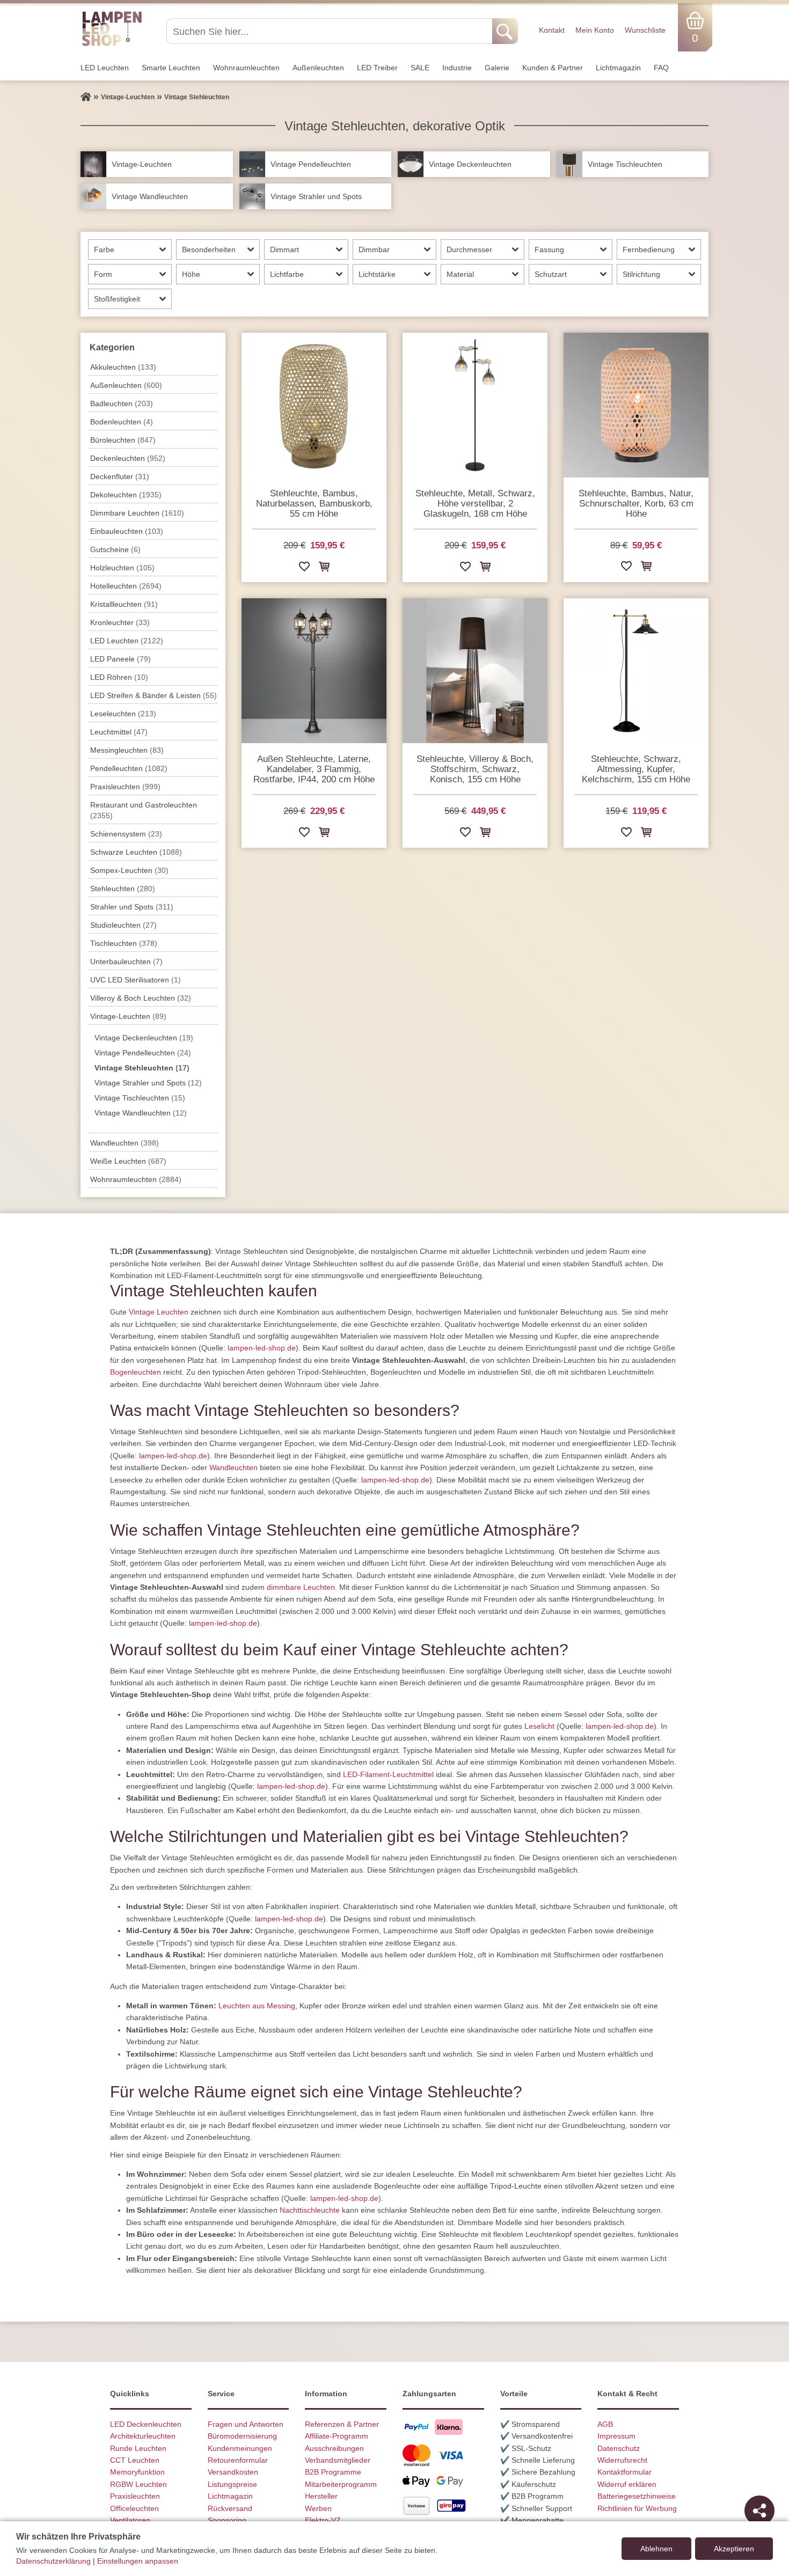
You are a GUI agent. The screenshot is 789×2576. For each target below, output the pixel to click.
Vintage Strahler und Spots (148, 1083)
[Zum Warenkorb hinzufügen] (324, 568)
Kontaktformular (624, 2472)
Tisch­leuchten (124, 943)
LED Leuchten (105, 68)
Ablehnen (656, 2549)
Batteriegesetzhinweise (637, 2496)
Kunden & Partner (553, 68)
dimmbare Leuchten (301, 1587)
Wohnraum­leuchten (246, 68)
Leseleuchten (123, 714)
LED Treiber (377, 68)
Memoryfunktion (137, 2472)
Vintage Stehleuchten (142, 1068)
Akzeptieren (734, 2549)
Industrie (457, 68)
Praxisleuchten (125, 787)
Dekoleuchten (126, 495)
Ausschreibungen (334, 2448)
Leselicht (539, 1726)
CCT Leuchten (135, 2460)
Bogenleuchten (136, 1372)
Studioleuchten (123, 925)
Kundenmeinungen (240, 2448)
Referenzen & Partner (342, 2424)
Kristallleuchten (124, 604)
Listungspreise (232, 2484)
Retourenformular (238, 2460)
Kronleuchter (120, 622)
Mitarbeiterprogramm (341, 2484)
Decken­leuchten (128, 458)
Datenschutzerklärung (53, 2561)
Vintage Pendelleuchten (143, 1053)
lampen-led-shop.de (262, 1348)
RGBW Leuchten (138, 2484)
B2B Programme (333, 2472)
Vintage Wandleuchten (141, 1113)
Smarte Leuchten (171, 68)
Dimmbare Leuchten (137, 513)
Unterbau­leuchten (126, 962)
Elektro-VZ (323, 2520)
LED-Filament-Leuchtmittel (388, 1774)
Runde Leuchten (138, 2448)
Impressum (616, 2436)
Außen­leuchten (318, 68)
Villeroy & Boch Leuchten (141, 998)
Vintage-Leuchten (128, 1016)
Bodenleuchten (122, 422)
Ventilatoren (130, 2520)
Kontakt (552, 30)
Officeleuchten (134, 2508)
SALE (420, 68)
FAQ (661, 68)
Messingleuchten (127, 750)
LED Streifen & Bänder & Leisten (154, 695)
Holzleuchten (122, 568)
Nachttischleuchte (310, 2210)
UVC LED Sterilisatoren (136, 980)
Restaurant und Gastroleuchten (144, 810)
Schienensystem (126, 834)
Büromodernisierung (242, 2436)
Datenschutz (619, 2448)
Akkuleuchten (123, 367)
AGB (605, 2424)
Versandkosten (233, 2472)
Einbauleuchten (127, 531)
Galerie (497, 68)
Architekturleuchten (143, 2436)
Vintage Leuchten (159, 1312)
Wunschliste (645, 30)
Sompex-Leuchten (129, 870)
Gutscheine (115, 549)
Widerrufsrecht (622, 2460)
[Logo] (112, 45)
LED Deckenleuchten (146, 2424)
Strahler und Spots (132, 907)
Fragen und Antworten (246, 2424)
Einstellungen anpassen (138, 2561)
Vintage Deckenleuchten (144, 1038)
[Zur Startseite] (86, 97)
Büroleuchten (123, 440)
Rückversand (230, 2508)
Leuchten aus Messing (257, 2006)
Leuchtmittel (119, 732)
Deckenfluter (120, 476)
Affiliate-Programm (337, 2436)
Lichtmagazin (618, 68)
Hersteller (321, 2496)
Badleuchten (122, 403)
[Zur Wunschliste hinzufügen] (304, 568)
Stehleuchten (123, 889)
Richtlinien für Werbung (637, 2508)
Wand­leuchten (125, 1143)
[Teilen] (759, 2511)
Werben (318, 2508)
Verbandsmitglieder (338, 2460)
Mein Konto (595, 30)
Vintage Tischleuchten (140, 1098)
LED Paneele (120, 659)
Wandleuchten (233, 1467)
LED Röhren (119, 677)
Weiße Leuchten (128, 1161)
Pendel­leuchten (129, 768)
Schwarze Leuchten (136, 852)
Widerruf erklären (627, 2484)
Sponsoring (227, 2520)
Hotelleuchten (126, 586)
